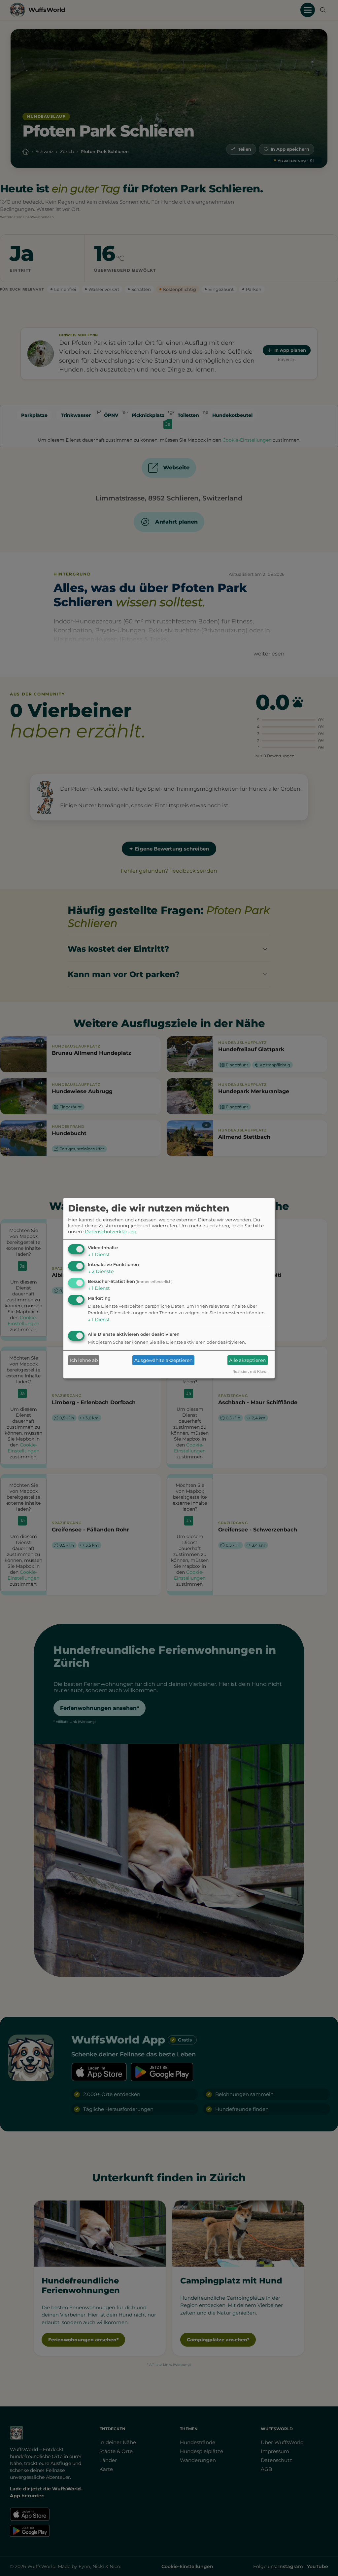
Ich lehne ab (84, 1360)
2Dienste (101, 1271)
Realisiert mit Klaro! (250, 1371)
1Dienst (99, 1254)
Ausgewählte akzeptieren (163, 1360)
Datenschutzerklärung (111, 1232)
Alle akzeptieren (247, 1360)
